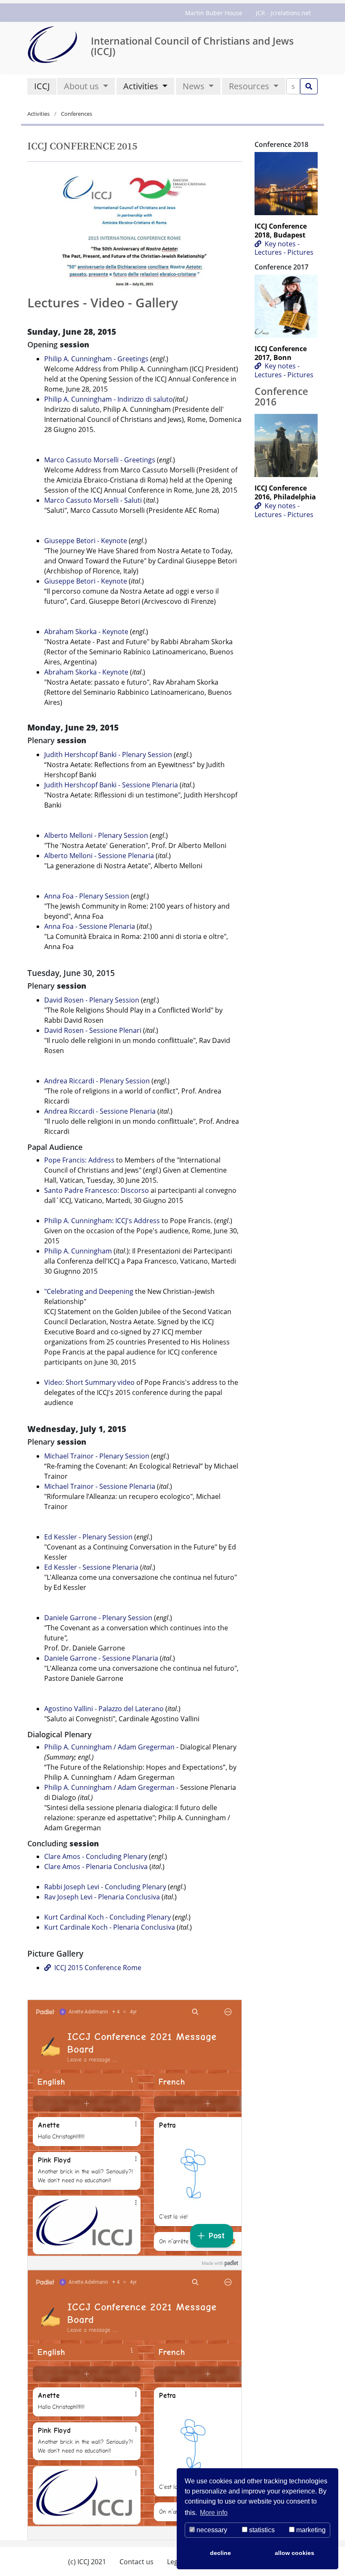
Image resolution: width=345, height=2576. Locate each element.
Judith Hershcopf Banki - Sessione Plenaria (111, 785)
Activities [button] (142, 86)
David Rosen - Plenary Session (92, 1000)
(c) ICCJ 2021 (87, 2562)
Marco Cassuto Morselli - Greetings (101, 460)
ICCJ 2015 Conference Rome (98, 1968)
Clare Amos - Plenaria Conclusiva (96, 1867)
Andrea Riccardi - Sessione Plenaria (100, 1111)
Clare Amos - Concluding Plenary (96, 1856)
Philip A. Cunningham (78, 1251)
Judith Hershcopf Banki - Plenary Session (108, 755)
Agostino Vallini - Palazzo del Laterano (104, 1709)
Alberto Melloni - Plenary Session (96, 835)
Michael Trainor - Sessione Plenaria (100, 1486)
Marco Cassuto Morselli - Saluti (93, 500)
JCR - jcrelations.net (283, 13)
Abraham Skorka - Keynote (86, 632)
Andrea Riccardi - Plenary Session (97, 1081)
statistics (261, 2530)
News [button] (195, 86)
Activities (39, 114)
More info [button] (214, 2513)
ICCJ (42, 86)
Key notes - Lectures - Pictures (284, 248)
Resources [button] (250, 86)
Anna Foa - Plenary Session (87, 896)
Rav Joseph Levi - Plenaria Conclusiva (102, 1897)
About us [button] (82, 86)
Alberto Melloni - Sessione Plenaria (99, 856)
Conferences (76, 114)
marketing (310, 2530)
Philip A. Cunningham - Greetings (97, 359)
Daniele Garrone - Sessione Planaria (101, 1658)
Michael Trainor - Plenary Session (97, 1456)
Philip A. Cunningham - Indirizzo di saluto (109, 399)
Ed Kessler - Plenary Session (88, 1537)
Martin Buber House (214, 13)
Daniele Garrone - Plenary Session (98, 1618)
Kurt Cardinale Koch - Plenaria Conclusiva (110, 1927)
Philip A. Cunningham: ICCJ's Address (102, 1221)
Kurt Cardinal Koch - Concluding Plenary (107, 1917)
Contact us (137, 2562)
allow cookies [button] (295, 2553)
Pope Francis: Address (79, 1160)
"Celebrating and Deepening (89, 1291)
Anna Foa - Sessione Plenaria (90, 926)
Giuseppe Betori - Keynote (86, 541)
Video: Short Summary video (89, 1382)
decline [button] (220, 2553)
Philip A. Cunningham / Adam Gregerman (109, 1747)
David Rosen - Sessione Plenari (93, 1030)
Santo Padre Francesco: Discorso (97, 1190)
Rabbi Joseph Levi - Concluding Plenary (105, 1887)
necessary (211, 2530)
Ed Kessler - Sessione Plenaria (91, 1567)
